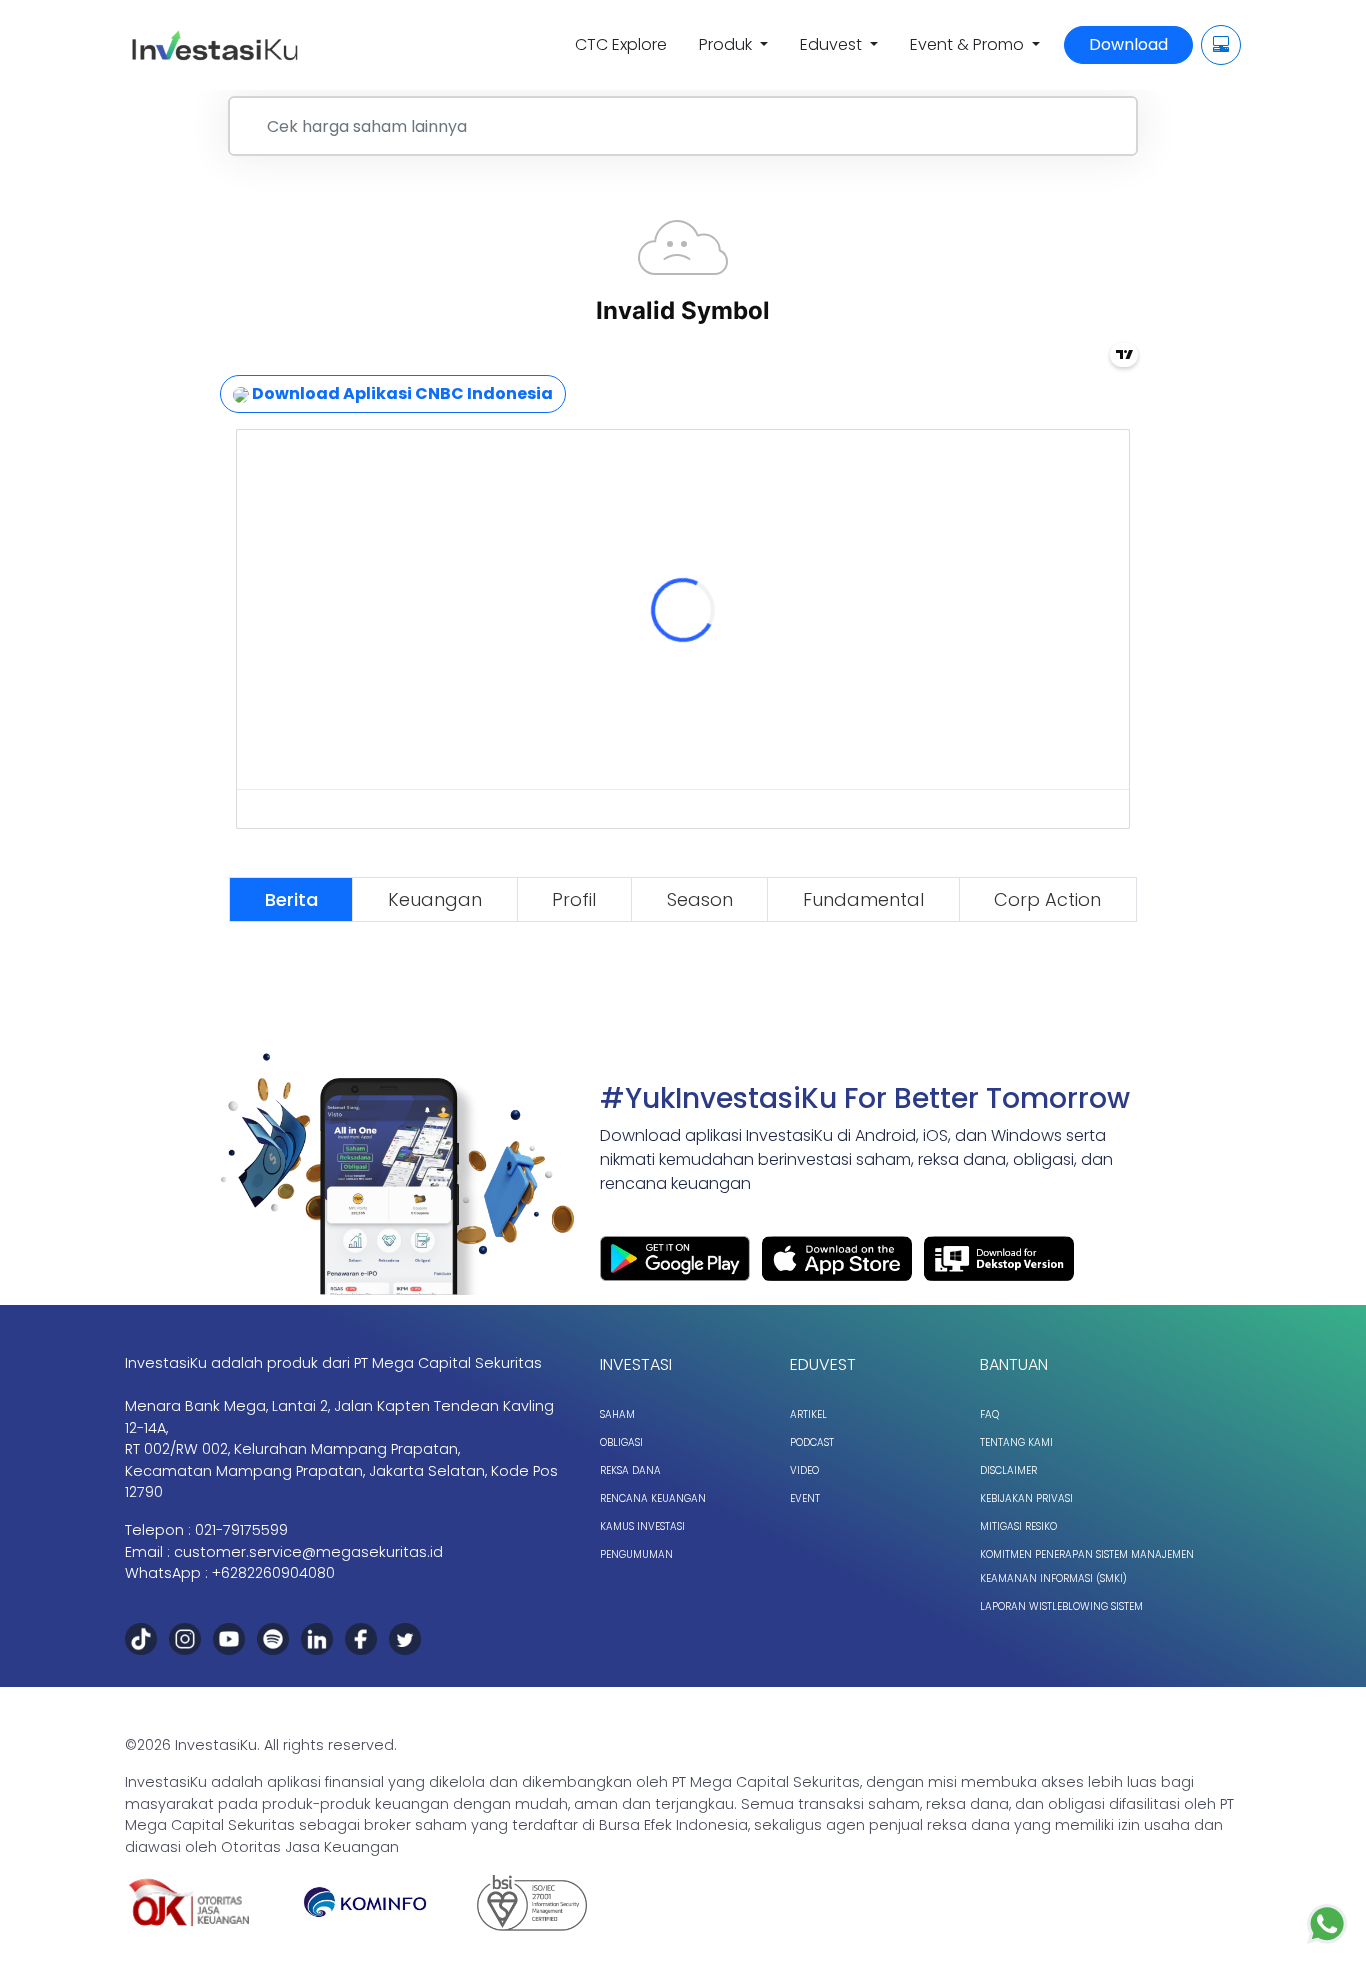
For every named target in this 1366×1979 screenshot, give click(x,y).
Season (700, 899)
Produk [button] (727, 44)
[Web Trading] (1221, 45)
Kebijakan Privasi (1026, 1498)
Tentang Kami (1016, 1442)
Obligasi (621, 1442)
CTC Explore (621, 44)
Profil (574, 899)
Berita (291, 899)
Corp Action (1047, 899)
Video (804, 1470)
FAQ (989, 1414)
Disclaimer (1008, 1470)
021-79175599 (241, 1530)
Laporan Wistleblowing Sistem (1061, 1606)
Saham (617, 1414)
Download (1128, 44)
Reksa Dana (630, 1470)
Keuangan (435, 899)
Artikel (808, 1414)
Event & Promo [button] (969, 44)
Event (805, 1498)
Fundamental (863, 899)
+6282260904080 (273, 1573)
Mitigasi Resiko (1018, 1526)
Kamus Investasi (642, 1526)
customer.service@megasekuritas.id (308, 1552)
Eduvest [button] (833, 44)
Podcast (812, 1442)
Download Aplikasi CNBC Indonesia (401, 393)
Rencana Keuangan (653, 1498)
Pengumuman (636, 1554)
